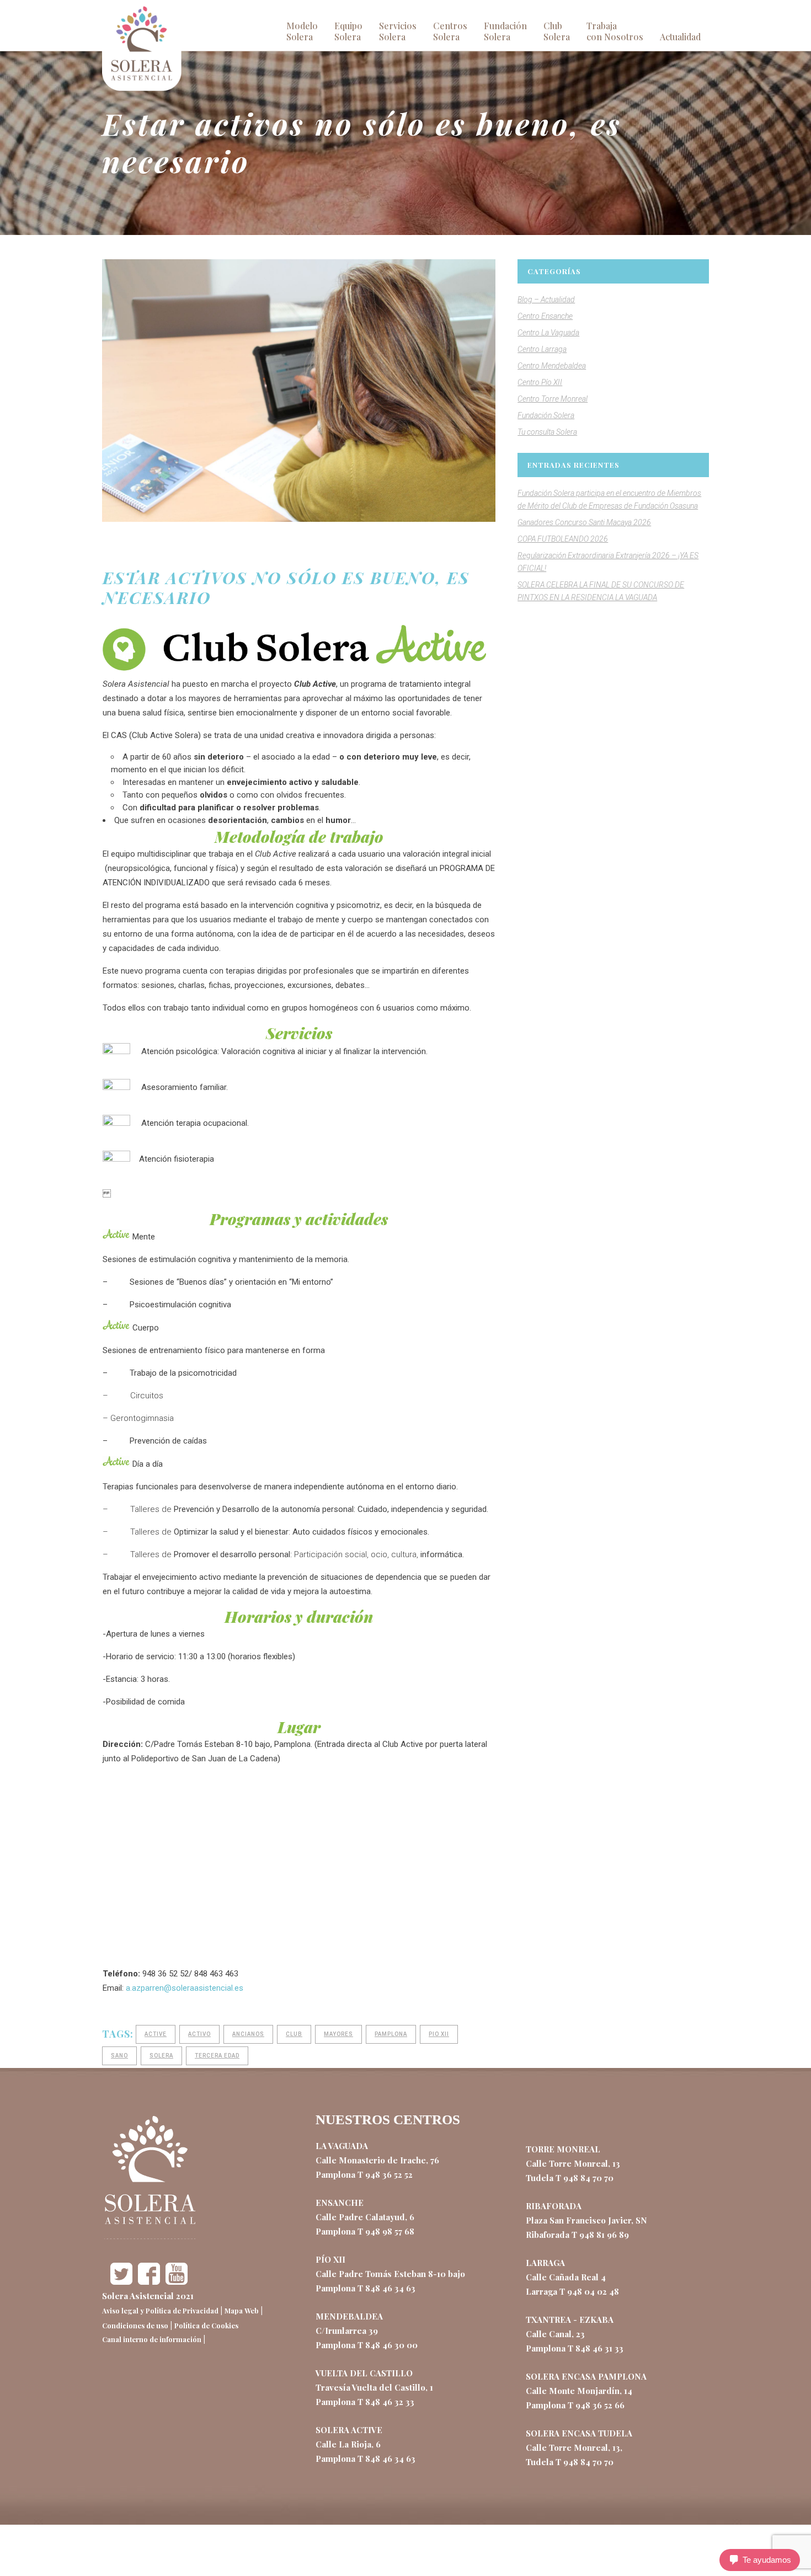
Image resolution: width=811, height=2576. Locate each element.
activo (199, 2034)
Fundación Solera (546, 415)
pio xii (439, 2034)
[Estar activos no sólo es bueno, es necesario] (299, 391)
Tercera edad (217, 2056)
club (294, 2034)
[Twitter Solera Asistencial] (121, 2281)
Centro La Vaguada (548, 333)
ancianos (248, 2034)
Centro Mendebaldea (552, 366)
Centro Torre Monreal (553, 399)
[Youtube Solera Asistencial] (177, 2281)
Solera (161, 2056)
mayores (338, 2034)
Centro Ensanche (545, 316)
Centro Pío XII (540, 382)
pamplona (391, 2034)
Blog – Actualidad (546, 300)
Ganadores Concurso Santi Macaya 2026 (584, 522)
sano (119, 2056)
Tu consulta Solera (547, 432)
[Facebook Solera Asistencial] (149, 2281)
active (156, 2034)
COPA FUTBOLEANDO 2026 (563, 539)
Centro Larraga (542, 349)
